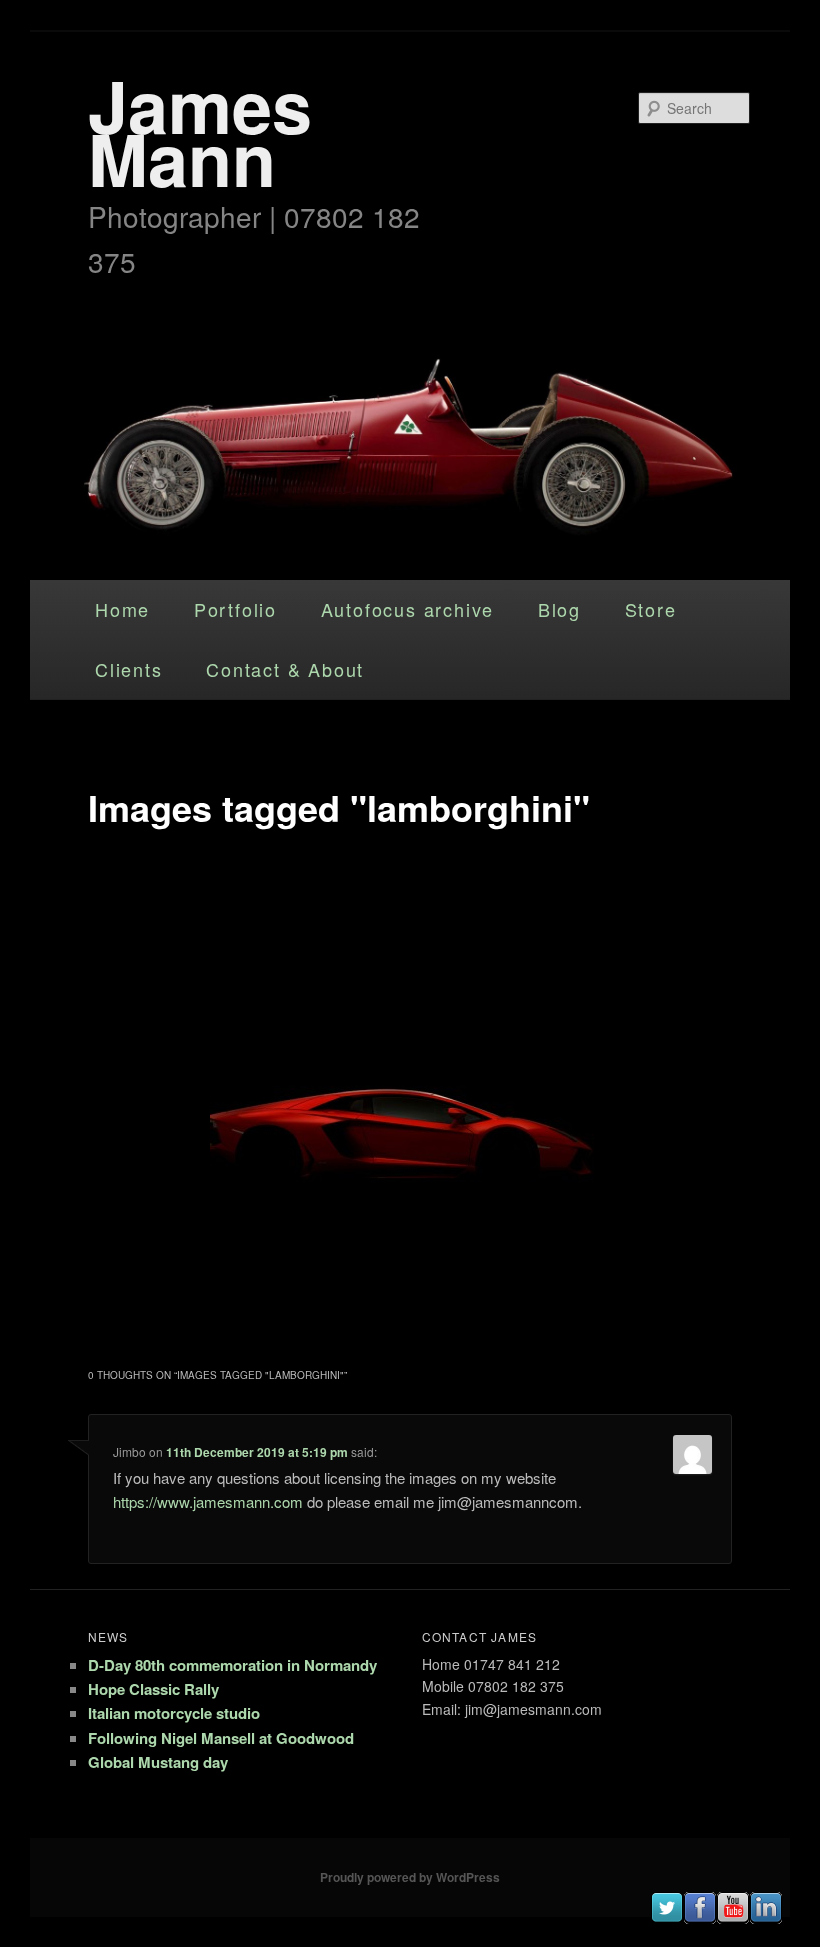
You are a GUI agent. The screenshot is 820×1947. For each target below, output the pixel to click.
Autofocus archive (408, 609)
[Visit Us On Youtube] (732, 1917)
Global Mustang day (158, 1762)
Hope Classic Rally (153, 1689)
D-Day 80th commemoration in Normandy (232, 1665)
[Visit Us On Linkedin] (765, 1917)
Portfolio (235, 609)
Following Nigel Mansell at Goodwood (221, 1738)
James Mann (200, 131)
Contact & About (285, 669)
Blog (559, 609)
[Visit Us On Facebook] (699, 1917)
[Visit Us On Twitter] (666, 1917)
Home (122, 609)
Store (651, 609)
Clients (129, 669)
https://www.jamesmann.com (208, 1501)
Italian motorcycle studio (174, 1713)
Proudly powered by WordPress (410, 1877)
